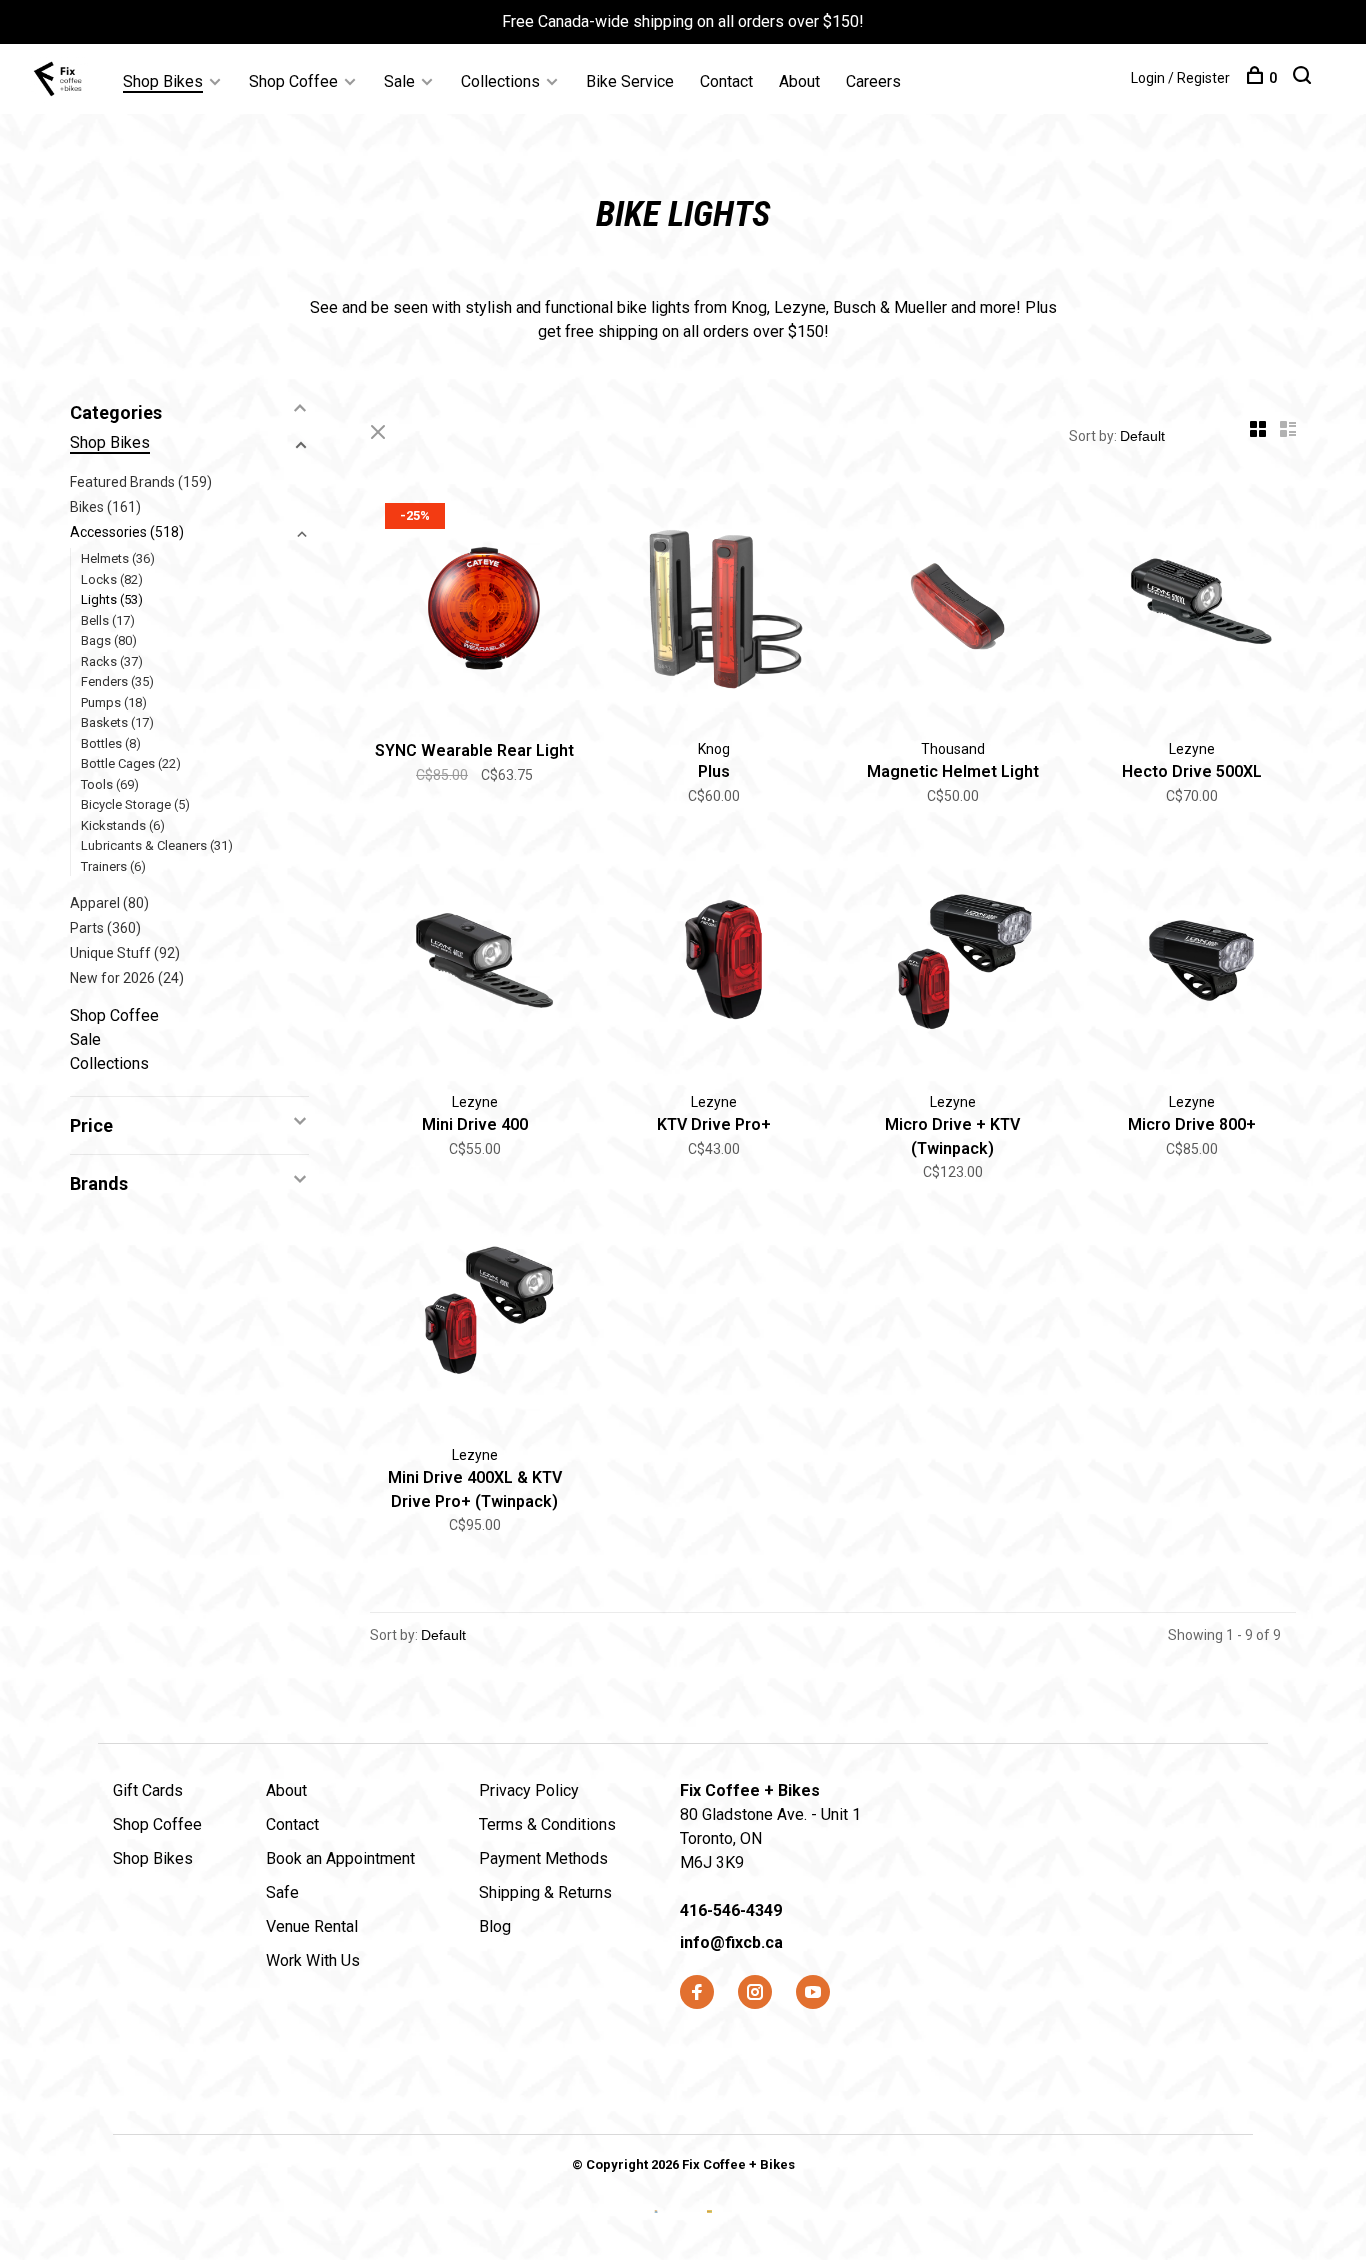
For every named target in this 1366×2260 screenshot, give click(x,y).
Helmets (118, 558)
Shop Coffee (293, 81)
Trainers (113, 866)
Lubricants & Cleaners (157, 845)
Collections (500, 81)
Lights (112, 599)
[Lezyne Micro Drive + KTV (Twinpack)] (952, 964)
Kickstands (123, 825)
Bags (109, 640)
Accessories (127, 532)
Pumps (114, 702)
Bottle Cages (131, 763)
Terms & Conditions (547, 1824)
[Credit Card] (658, 2227)
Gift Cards (148, 1790)
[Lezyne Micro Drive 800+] (1191, 964)
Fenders (117, 681)
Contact (726, 81)
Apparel (109, 903)
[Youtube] (813, 1993)
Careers (873, 81)
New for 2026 (127, 978)
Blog (495, 1926)
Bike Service (630, 81)
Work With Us (313, 1960)
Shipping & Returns (545, 1892)
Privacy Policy (529, 1790)
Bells (108, 620)
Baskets (117, 722)
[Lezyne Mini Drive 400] (474, 964)
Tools (110, 784)
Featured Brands (141, 482)
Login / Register (1180, 78)
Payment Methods (543, 1858)
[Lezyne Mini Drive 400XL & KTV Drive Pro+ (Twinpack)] (474, 1317)
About (799, 81)
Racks (112, 661)
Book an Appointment (340, 1858)
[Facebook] (697, 1993)
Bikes (105, 507)
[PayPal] (709, 2227)
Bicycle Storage (135, 804)
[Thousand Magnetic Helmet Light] (952, 611)
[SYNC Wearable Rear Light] (474, 611)
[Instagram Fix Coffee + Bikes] (755, 1993)
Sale (399, 81)
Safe (282, 1892)
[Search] (1304, 78)
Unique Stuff (125, 953)
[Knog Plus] (713, 611)
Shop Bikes (163, 81)
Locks (112, 579)
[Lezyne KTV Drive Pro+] (713, 964)
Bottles (111, 743)
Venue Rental (312, 1926)
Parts (105, 928)
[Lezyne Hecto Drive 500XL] (1191, 611)
